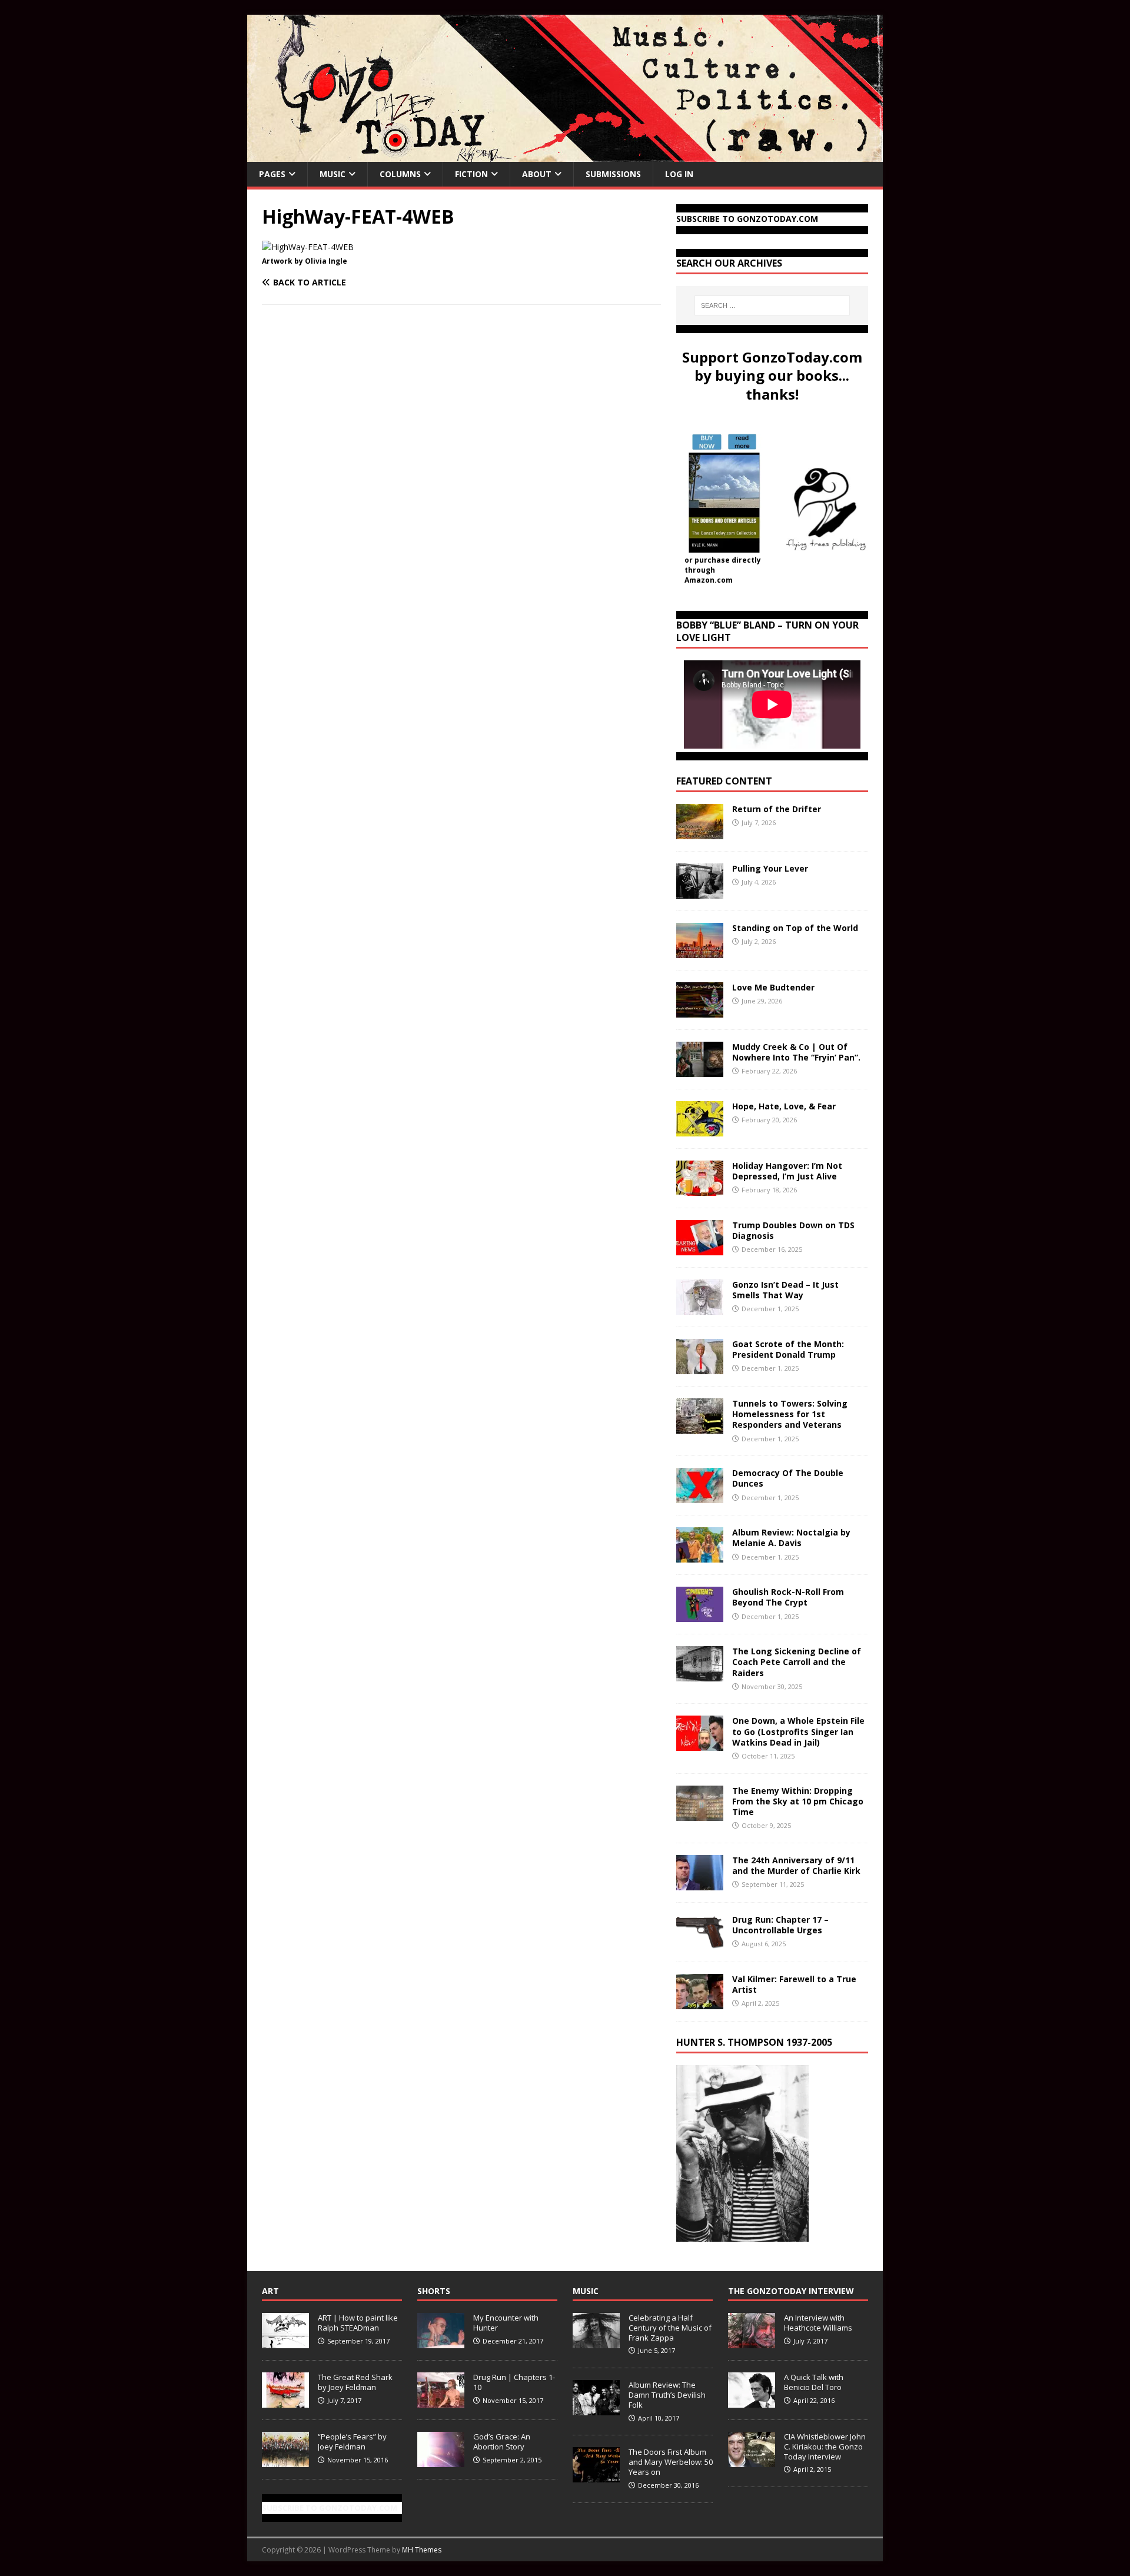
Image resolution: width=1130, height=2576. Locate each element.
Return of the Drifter (777, 809)
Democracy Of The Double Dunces (788, 1478)
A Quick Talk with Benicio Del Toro (814, 2382)
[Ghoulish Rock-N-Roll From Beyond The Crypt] (700, 1615)
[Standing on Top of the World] (700, 951)
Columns (400, 174)
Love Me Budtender (775, 987)
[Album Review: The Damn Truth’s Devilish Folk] (596, 2409)
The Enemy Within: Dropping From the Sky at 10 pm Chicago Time (798, 1801)
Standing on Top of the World (795, 928)
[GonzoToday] (565, 155)
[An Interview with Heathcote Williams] (752, 2342)
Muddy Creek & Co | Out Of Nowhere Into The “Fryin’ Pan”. (796, 1052)
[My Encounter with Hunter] (441, 2342)
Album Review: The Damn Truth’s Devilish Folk (667, 2395)
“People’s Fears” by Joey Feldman (352, 2442)
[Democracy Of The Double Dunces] (700, 1496)
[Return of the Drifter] (700, 832)
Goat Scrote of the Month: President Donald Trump (788, 1349)
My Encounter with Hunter (506, 2323)
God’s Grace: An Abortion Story (502, 2442)
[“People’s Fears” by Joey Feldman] (285, 2461)
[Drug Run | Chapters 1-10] (441, 2401)
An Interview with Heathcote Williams (818, 2323)
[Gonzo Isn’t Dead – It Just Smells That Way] (700, 1308)
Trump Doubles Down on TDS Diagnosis (793, 1230)
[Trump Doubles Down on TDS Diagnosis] (700, 1249)
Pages (272, 174)
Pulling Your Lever (770, 868)
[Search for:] (772, 305)
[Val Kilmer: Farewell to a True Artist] (700, 2002)
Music (333, 174)
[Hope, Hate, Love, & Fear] (700, 1130)
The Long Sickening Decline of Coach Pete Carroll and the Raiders (797, 1662)
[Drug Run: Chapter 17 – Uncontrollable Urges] (700, 1942)
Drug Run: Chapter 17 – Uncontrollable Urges (780, 1925)
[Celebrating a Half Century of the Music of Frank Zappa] (596, 2342)
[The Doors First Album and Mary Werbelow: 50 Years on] (596, 2476)
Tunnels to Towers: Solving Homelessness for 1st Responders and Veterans (790, 1414)
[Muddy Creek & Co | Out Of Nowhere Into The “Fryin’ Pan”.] (700, 1070)
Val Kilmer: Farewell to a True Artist (794, 1984)
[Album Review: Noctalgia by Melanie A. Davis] (700, 1556)
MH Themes (422, 2550)
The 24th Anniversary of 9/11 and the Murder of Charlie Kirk (796, 1865)
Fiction (471, 174)
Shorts (434, 2291)
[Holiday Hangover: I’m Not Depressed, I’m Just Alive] (700, 1189)
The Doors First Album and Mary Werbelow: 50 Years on (671, 2462)
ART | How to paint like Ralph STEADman (358, 2323)
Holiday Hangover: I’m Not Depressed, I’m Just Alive (787, 1171)
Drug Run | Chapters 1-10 (514, 2382)
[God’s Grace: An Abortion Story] (441, 2461)
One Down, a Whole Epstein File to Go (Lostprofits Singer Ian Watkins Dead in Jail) (798, 1731)
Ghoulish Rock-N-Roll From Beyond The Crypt (788, 1597)
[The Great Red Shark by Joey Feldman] (285, 2401)
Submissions (613, 174)
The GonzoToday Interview (791, 2291)
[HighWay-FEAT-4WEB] (308, 247)
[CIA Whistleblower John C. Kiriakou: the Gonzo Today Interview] (752, 2461)
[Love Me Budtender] (700, 1011)
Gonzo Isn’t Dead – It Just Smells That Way (785, 1290)
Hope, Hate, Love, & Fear (784, 1106)
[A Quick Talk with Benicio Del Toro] (752, 2401)
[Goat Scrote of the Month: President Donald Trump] (700, 1367)
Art (270, 2291)
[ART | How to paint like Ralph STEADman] (285, 2342)
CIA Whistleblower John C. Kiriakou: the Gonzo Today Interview (825, 2447)
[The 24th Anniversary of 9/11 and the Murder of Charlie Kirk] (700, 1883)
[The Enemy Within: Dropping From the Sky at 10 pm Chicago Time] (700, 1814)
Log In (679, 174)
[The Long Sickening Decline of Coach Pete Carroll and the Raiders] (700, 1675)
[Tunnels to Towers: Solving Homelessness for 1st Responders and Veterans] (700, 1427)
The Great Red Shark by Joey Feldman (355, 2382)
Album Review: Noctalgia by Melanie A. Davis (791, 1538)
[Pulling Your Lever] (700, 892)
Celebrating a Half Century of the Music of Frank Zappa (670, 2328)
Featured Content (724, 781)
